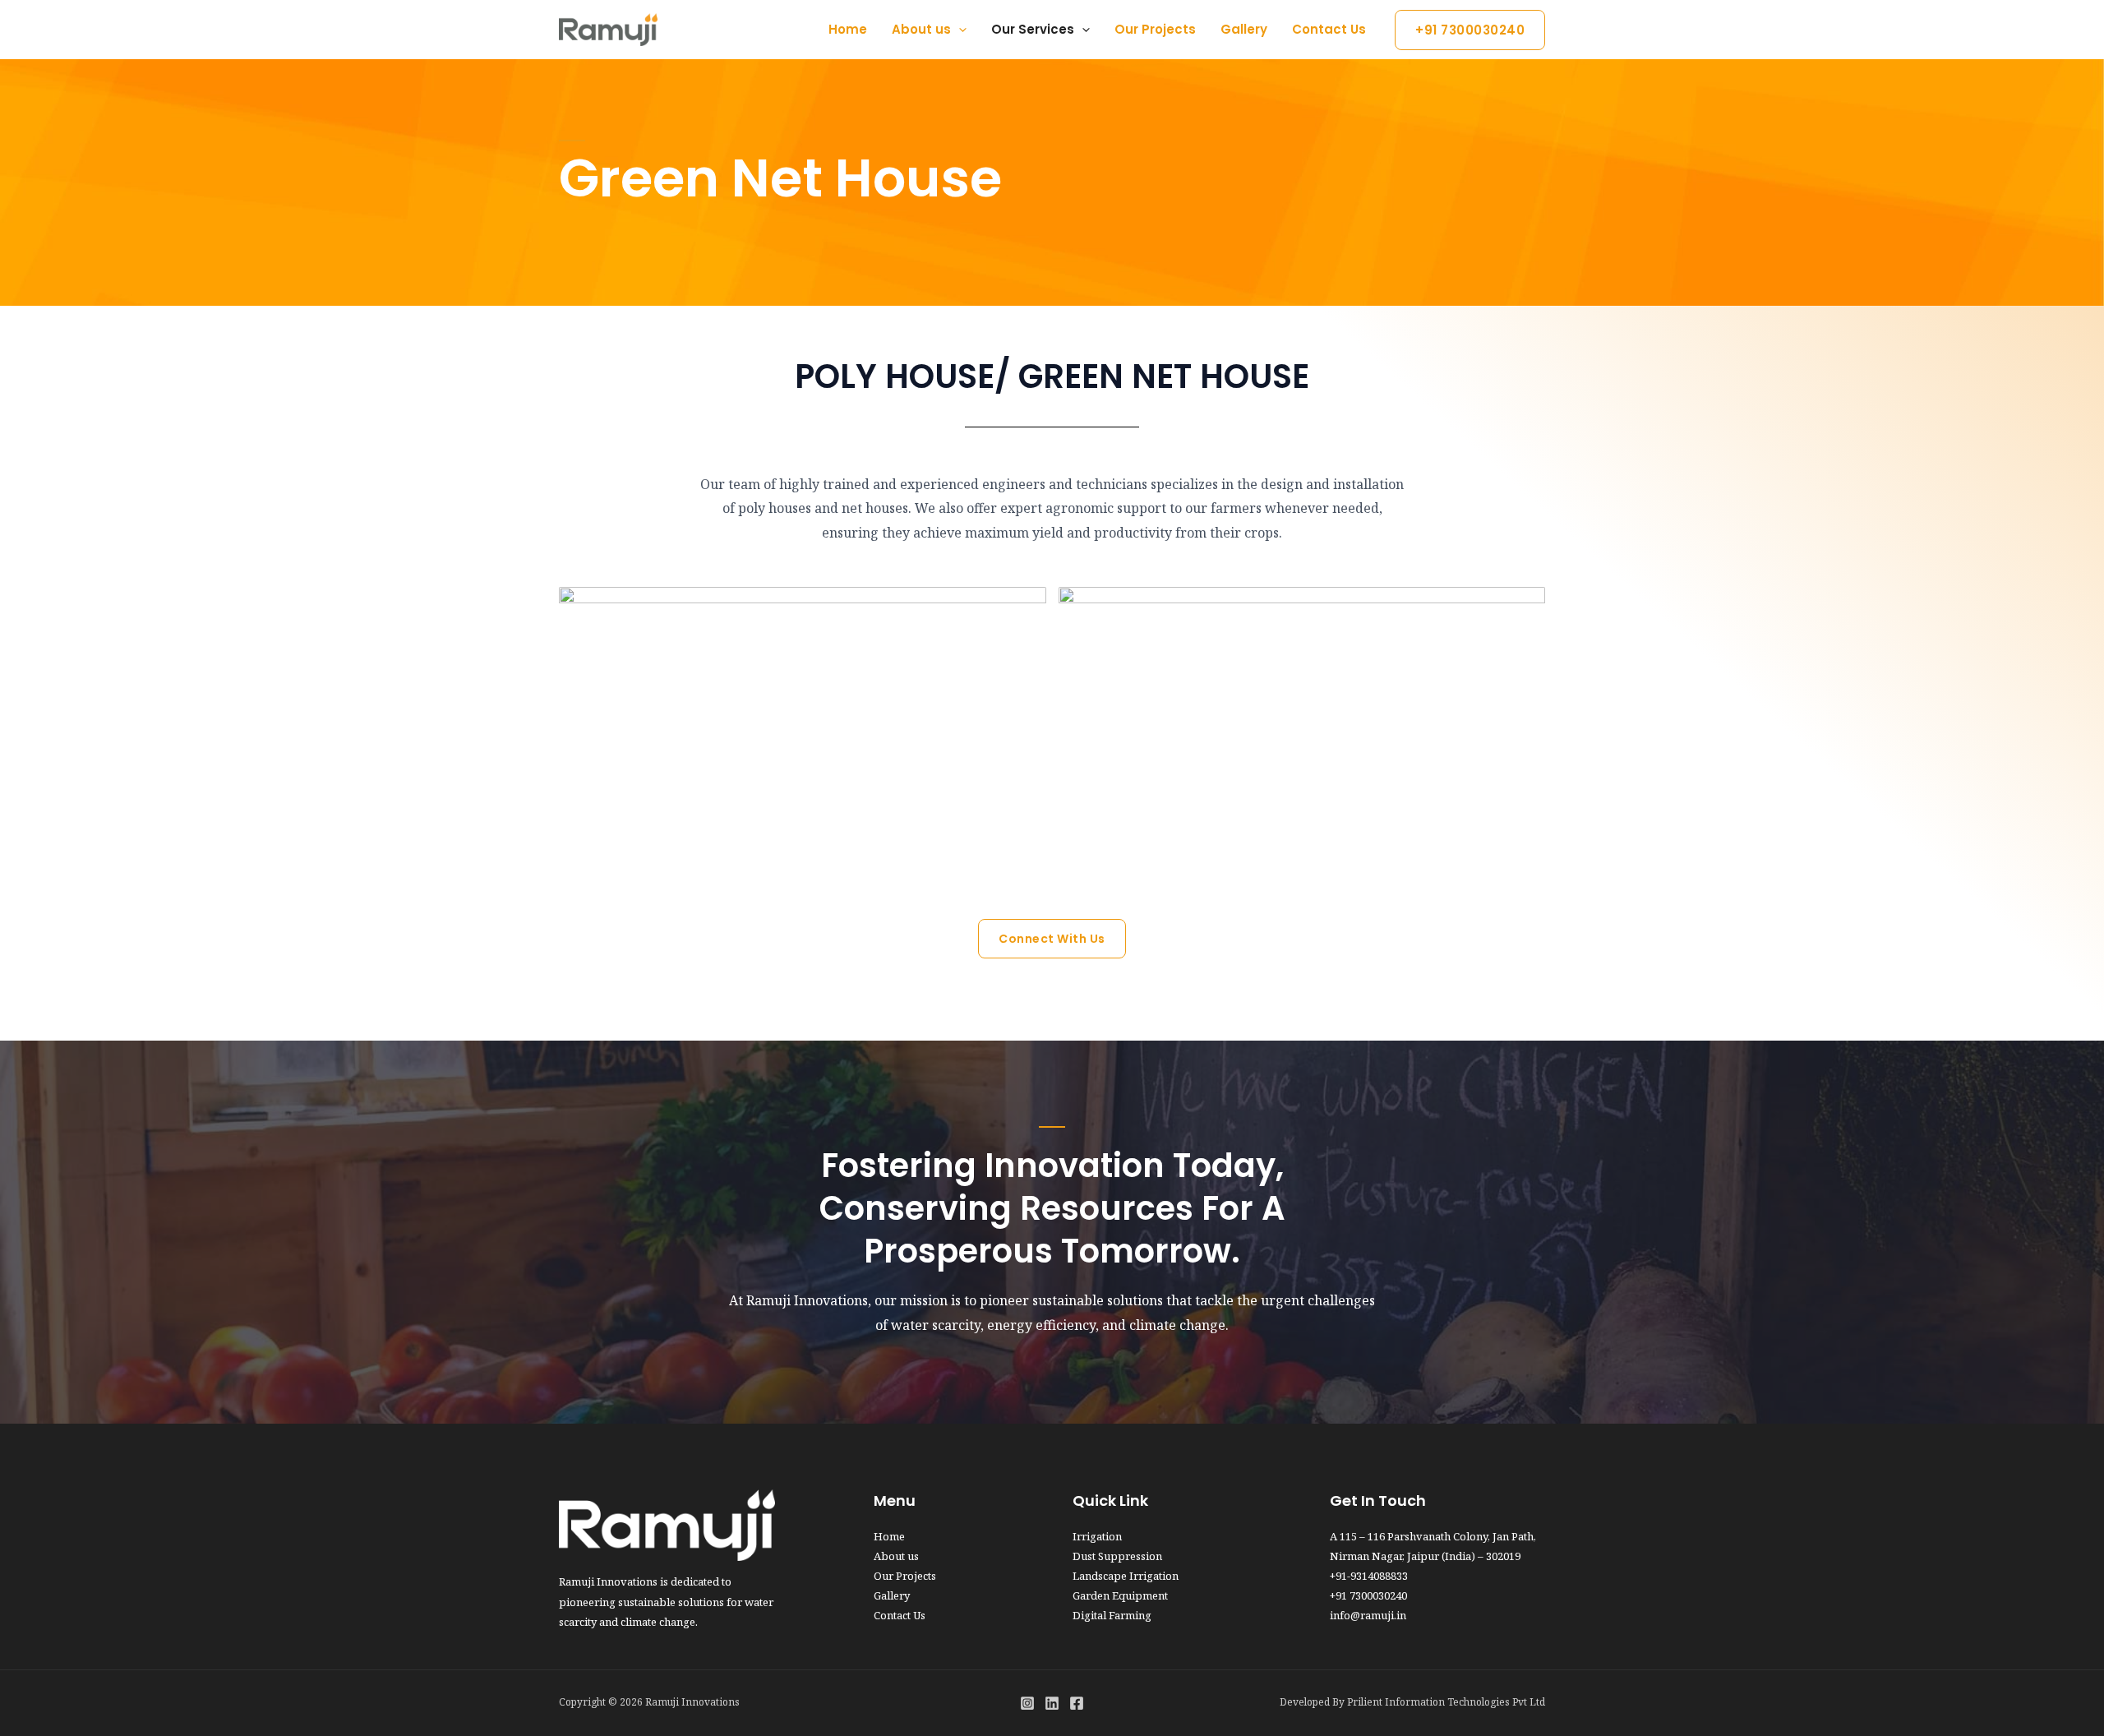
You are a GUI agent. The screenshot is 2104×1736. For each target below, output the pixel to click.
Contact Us (1329, 29)
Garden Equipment (1120, 1595)
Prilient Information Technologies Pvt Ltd (1446, 1702)
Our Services (1033, 29)
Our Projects (1155, 29)
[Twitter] (1052, 1703)
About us (921, 29)
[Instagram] (1027, 1703)
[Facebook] (1077, 1703)
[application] (959, 30)
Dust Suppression (1117, 1556)
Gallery (1244, 29)
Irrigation (1097, 1536)
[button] (1470, 30)
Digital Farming (1112, 1615)
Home (848, 29)
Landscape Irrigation (1126, 1576)
